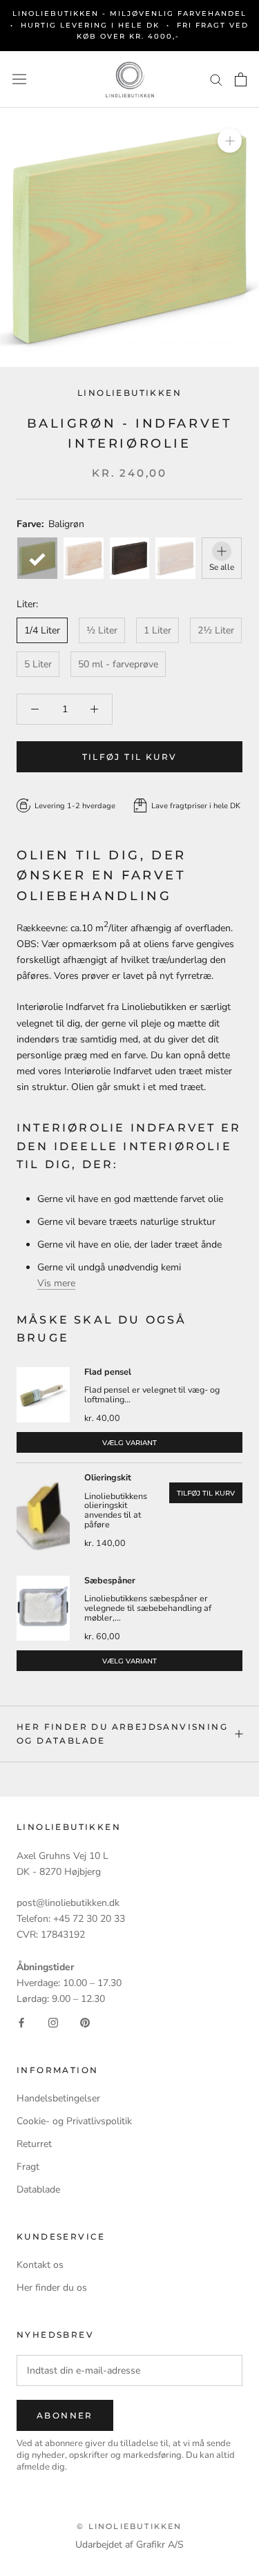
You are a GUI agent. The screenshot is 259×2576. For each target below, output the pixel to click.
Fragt (28, 2167)
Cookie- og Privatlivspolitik (74, 2121)
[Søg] (216, 79)
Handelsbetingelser (58, 2098)
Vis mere (56, 1283)
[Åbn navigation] (19, 79)
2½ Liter (216, 630)
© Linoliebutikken (129, 2526)
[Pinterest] (85, 2022)
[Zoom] (230, 141)
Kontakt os (40, 2265)
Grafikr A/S (160, 2545)
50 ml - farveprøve (118, 664)
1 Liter (157, 630)
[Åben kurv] (241, 79)
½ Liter (102, 630)
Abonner (65, 2415)
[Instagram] (53, 2022)
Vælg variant (129, 1443)
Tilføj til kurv (206, 1493)
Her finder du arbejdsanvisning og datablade (122, 1734)
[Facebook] (21, 2022)
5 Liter (38, 664)
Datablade (38, 2189)
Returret (34, 2144)
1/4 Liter (42, 630)
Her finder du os (52, 2288)
